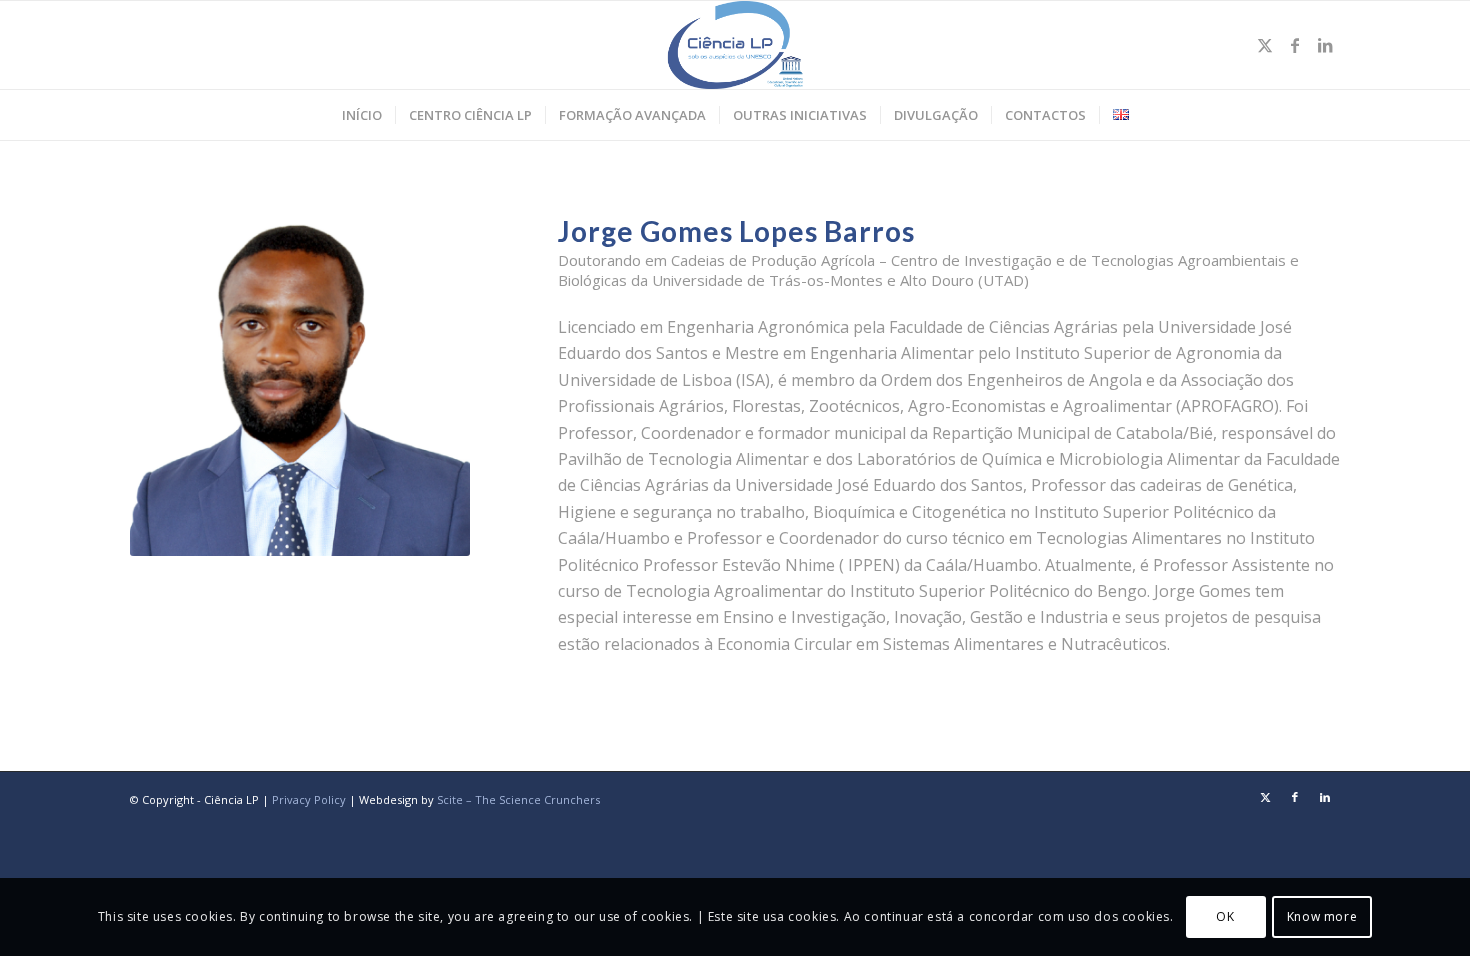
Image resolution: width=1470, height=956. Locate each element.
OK (1225, 916)
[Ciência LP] (735, 45)
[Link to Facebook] (1295, 45)
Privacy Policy (309, 799)
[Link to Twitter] (1265, 45)
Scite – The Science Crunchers (518, 799)
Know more (1322, 916)
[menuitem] (362, 115)
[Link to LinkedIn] (1325, 45)
